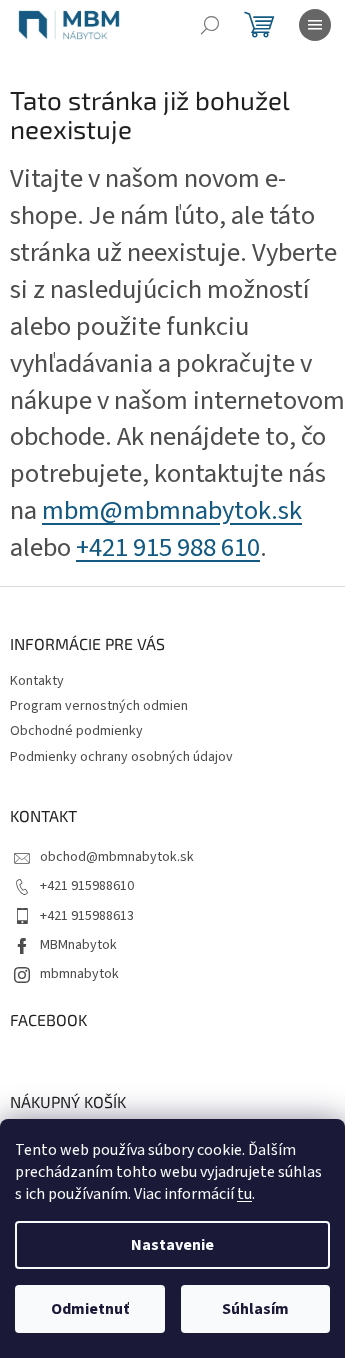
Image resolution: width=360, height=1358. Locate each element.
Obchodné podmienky (76, 731)
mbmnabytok (79, 974)
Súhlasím (255, 1309)
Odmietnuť (90, 1309)
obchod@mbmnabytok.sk (117, 857)
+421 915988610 (87, 886)
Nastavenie (172, 1245)
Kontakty (37, 681)
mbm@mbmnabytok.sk (172, 511)
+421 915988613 (87, 916)
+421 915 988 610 (168, 548)
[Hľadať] (210, 25)
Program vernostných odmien (99, 706)
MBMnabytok (78, 945)
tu (244, 1194)
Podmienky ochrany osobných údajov (121, 757)
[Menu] (315, 25)
